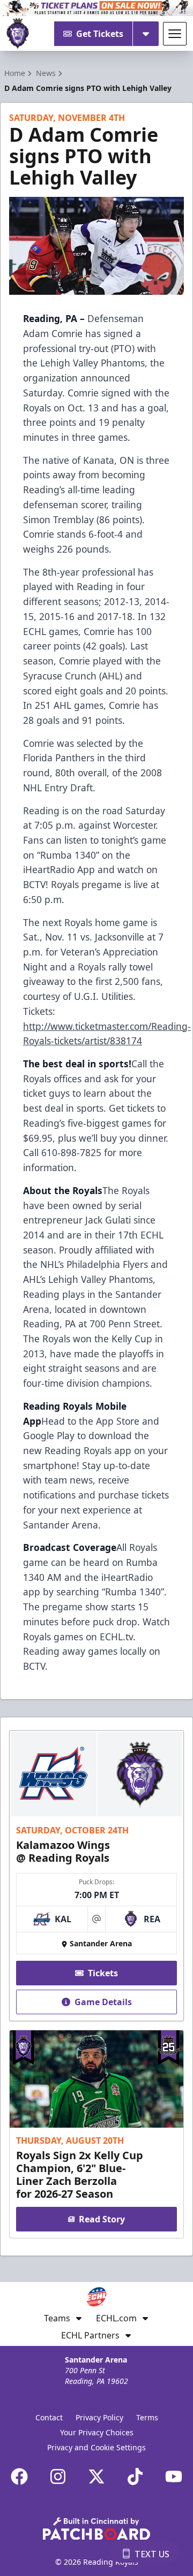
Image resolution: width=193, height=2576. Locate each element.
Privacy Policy (99, 2417)
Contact (49, 2417)
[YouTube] (174, 2476)
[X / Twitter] (96, 2476)
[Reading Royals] (18, 34)
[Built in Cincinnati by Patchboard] (96, 2529)
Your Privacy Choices (97, 2432)
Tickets (103, 1973)
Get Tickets (100, 34)
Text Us (152, 2554)
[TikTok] (135, 2476)
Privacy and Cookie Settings (96, 2447)
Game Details (103, 2002)
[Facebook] (19, 2476)
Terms (147, 2417)
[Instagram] (58, 2476)
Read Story (102, 2219)
